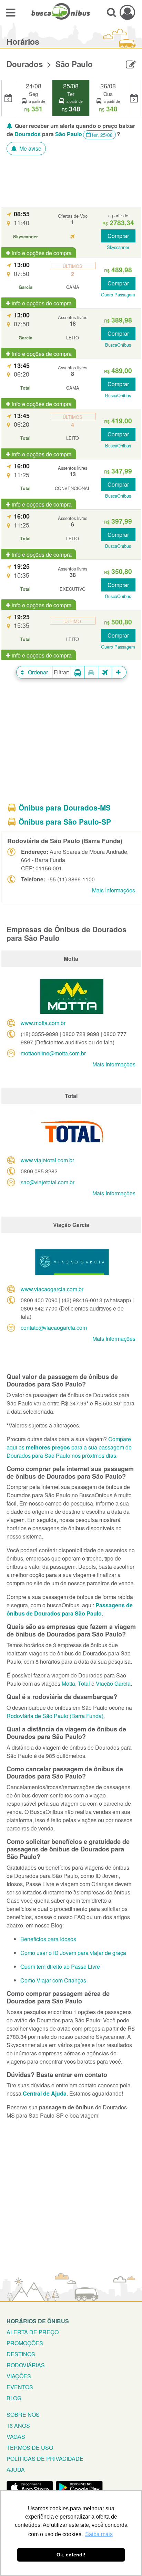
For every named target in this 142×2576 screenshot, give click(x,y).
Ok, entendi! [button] (71, 2555)
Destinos (21, 2354)
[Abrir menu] (11, 12)
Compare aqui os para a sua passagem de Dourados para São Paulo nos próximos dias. (69, 1447)
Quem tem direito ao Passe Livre (60, 1966)
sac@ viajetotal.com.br (48, 1182)
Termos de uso (30, 2448)
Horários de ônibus (38, 2321)
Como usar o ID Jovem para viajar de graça (73, 1953)
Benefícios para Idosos (48, 1939)
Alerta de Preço (33, 2332)
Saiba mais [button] (99, 2534)
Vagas (16, 2437)
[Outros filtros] (119, 672)
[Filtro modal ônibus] (78, 672)
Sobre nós (23, 2415)
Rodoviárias (26, 2365)
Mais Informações (114, 890)
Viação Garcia (113, 1683)
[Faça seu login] (127, 12)
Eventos (20, 2387)
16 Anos (18, 2426)
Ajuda (16, 2470)
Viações (19, 2376)
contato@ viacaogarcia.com (54, 1328)
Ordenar (37, 672)
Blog (14, 2398)
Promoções (25, 2343)
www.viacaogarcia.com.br (52, 1289)
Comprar (118, 236)
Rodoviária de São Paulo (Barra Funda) (55, 1716)
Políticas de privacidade (45, 2459)
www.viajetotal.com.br (47, 1160)
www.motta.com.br (43, 1023)
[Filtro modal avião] (105, 672)
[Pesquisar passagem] (111, 12)
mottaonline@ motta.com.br (53, 1053)
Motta (68, 1683)
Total (84, 1683)
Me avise (30, 148)
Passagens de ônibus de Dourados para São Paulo (70, 1609)
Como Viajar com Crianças (53, 1980)
